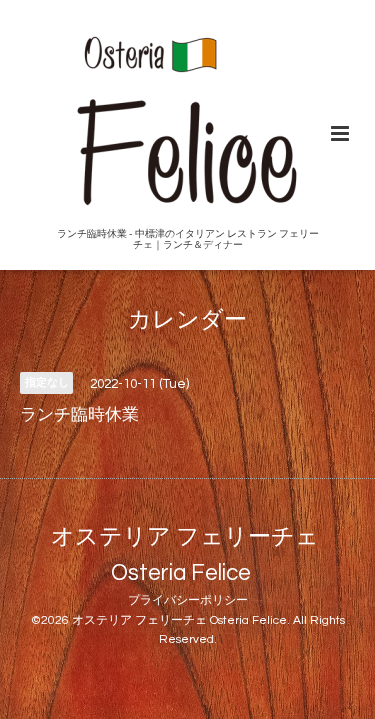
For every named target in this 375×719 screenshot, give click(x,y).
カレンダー (187, 320)
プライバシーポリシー (188, 600)
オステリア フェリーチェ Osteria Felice (185, 554)
